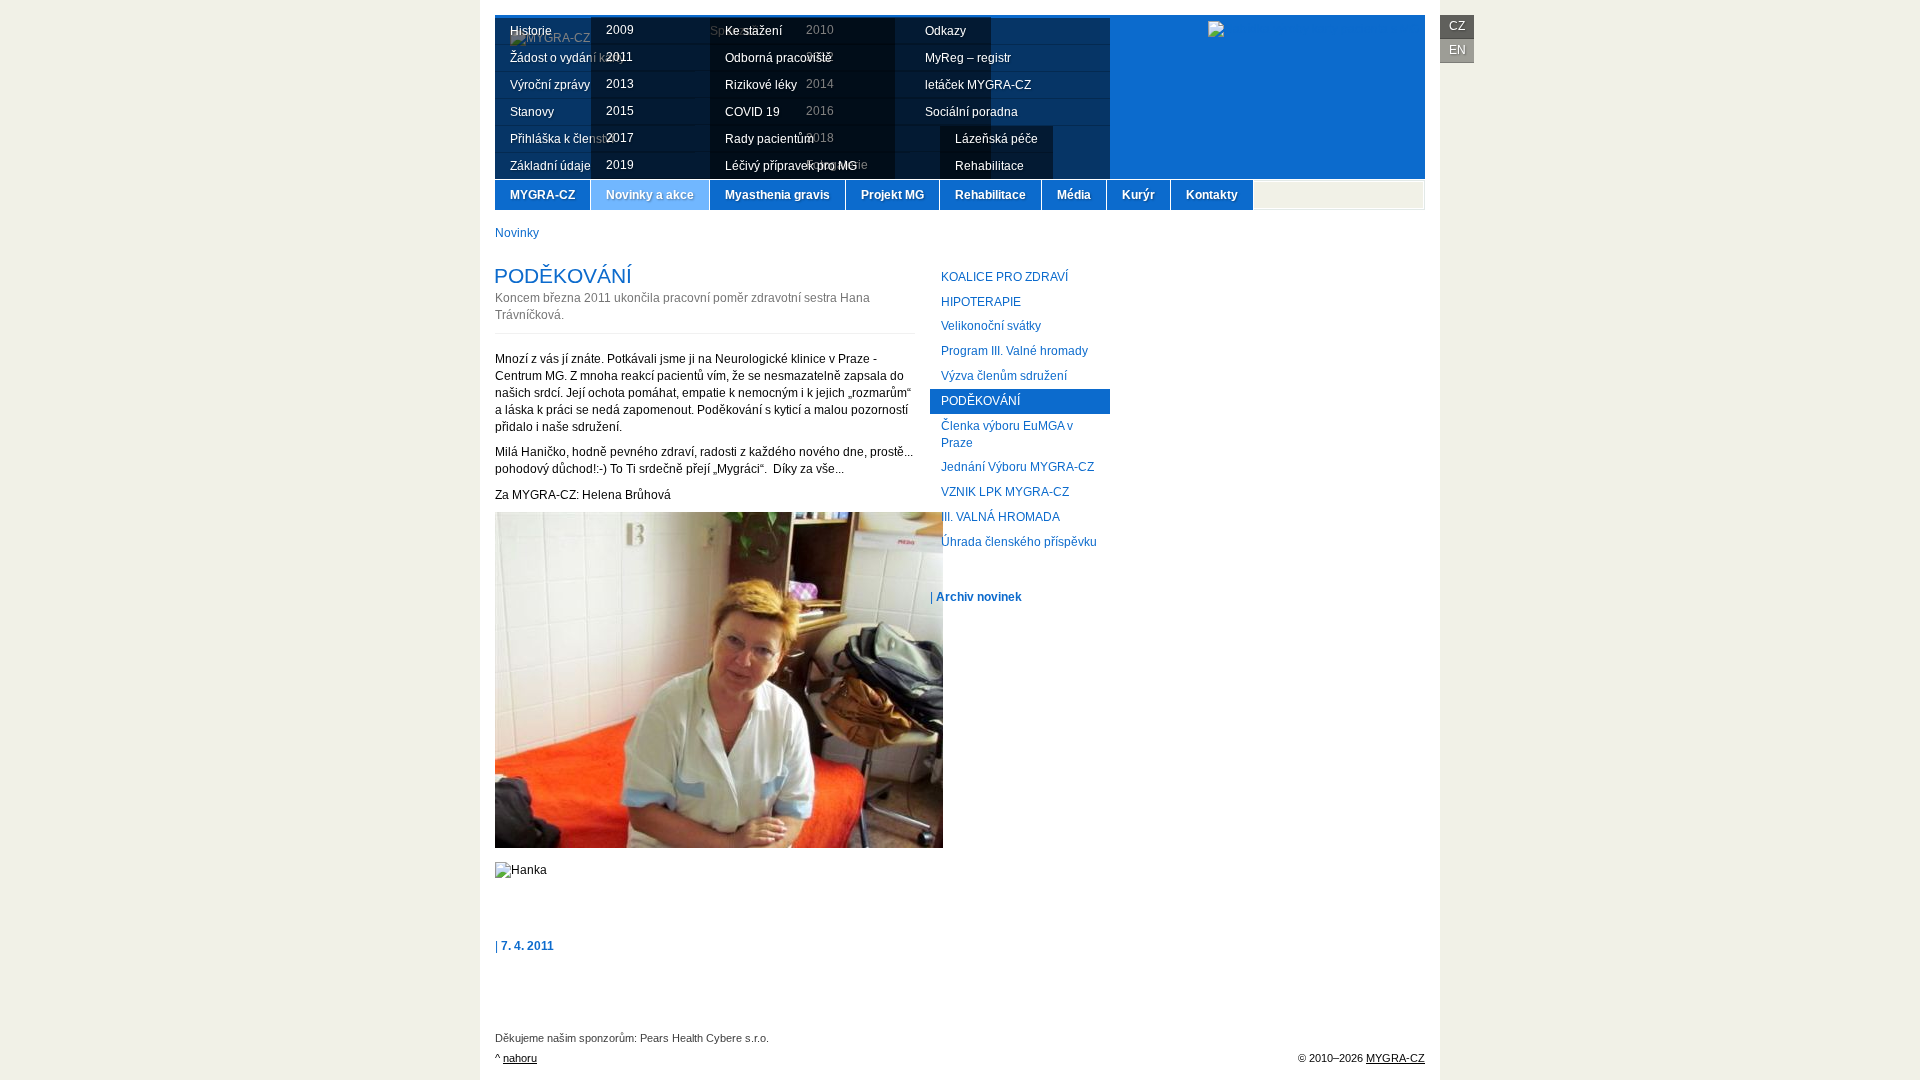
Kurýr (1138, 195)
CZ (1457, 26)
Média (1074, 195)
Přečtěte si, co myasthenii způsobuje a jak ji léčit (1275, 305)
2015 (620, 111)
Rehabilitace (990, 195)
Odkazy (945, 31)
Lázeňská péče (996, 139)
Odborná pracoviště (778, 58)
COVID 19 (752, 112)
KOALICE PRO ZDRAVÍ (1004, 277)
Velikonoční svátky (991, 326)
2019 (620, 165)
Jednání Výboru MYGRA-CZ (1017, 467)
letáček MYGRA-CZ (978, 85)
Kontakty (1212, 195)
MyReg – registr (968, 58)
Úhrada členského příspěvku (1019, 542)
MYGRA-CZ (542, 195)
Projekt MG (892, 195)
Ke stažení (753, 31)
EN (1457, 50)
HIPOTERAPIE (981, 302)
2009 (620, 30)
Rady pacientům (769, 139)
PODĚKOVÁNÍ (980, 401)
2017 (620, 138)
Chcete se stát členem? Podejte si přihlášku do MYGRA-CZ (1275, 480)
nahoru (520, 1058)
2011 (619, 57)
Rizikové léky (761, 85)
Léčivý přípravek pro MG (791, 166)
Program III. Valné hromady (1014, 351)
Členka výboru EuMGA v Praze (1007, 434)
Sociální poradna (971, 112)
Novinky (517, 233)
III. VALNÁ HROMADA (1000, 517)
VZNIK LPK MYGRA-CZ (1005, 492)
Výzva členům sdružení (1004, 376)
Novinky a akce (650, 195)
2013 (620, 84)
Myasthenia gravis (777, 195)
